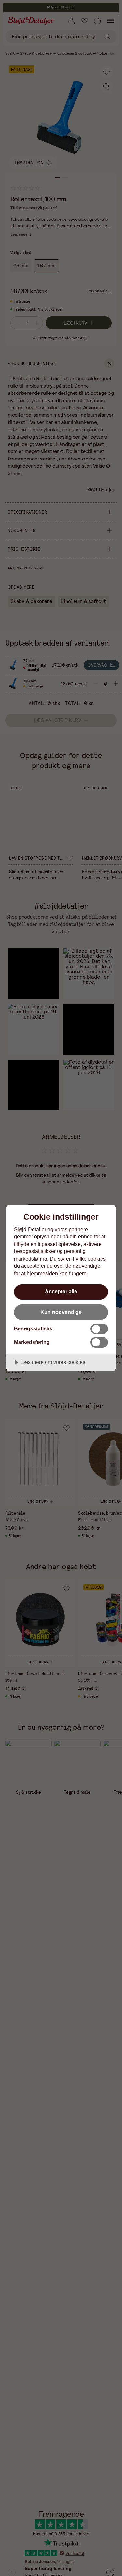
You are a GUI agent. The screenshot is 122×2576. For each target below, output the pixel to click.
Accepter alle (61, 1291)
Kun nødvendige (61, 1312)
